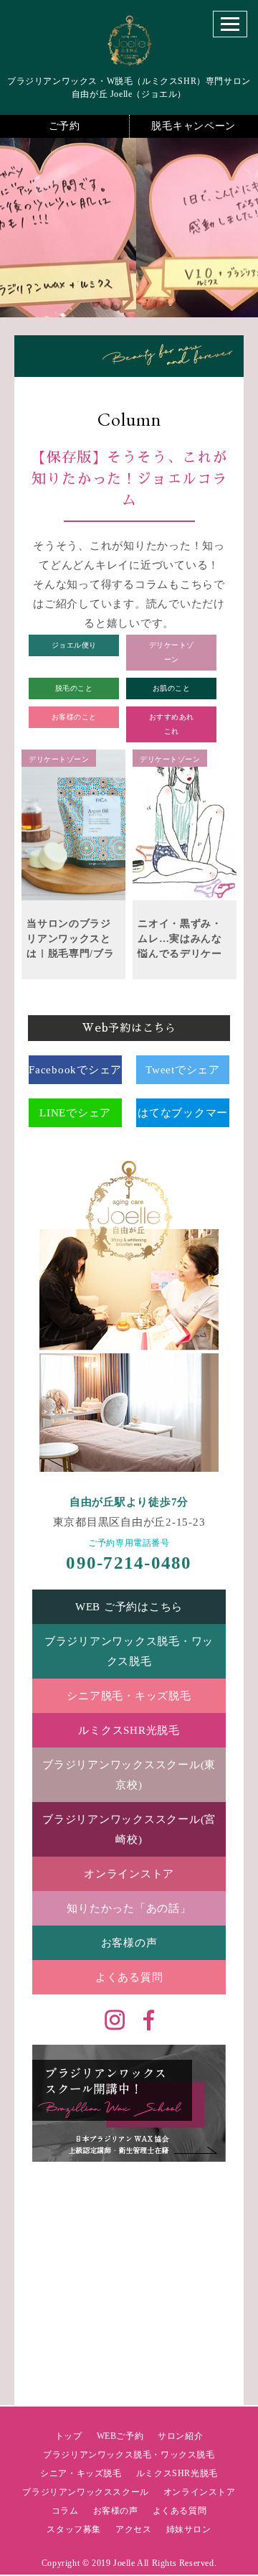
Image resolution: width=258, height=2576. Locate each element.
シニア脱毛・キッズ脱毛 (129, 1696)
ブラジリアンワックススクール (85, 2492)
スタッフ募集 (74, 2529)
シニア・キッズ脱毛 (81, 2473)
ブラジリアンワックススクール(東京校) (129, 1775)
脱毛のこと (74, 688)
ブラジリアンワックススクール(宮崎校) (129, 1829)
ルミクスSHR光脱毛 (129, 1730)
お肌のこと (172, 688)
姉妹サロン (189, 2529)
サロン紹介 (180, 2436)
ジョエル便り (74, 645)
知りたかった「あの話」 (129, 1908)
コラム (65, 2511)
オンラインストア (129, 1874)
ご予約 (64, 126)
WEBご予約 (120, 2436)
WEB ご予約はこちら (129, 1607)
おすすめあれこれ (172, 724)
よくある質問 (129, 1977)
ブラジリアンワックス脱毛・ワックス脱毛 (129, 1651)
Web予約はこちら (129, 1028)
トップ (69, 2436)
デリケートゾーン (172, 652)
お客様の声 (129, 1943)
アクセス (133, 2529)
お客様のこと (74, 717)
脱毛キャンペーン (193, 126)
